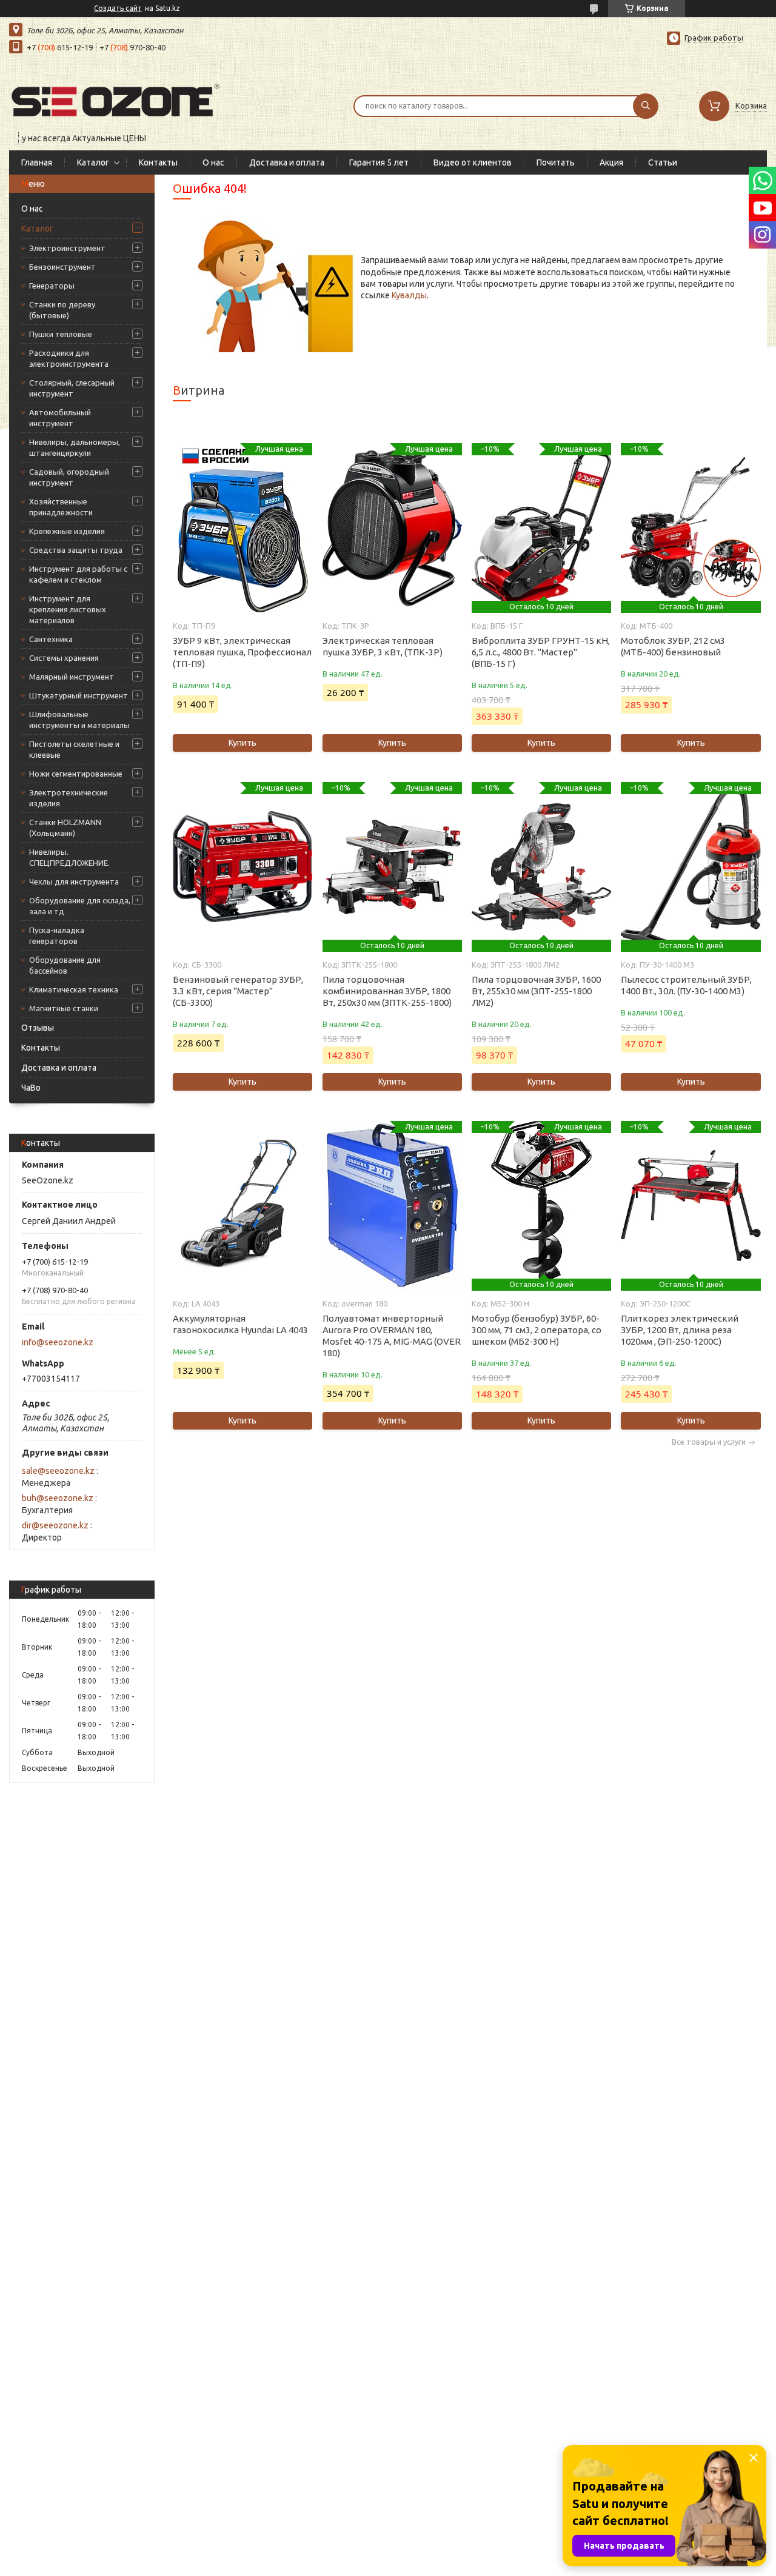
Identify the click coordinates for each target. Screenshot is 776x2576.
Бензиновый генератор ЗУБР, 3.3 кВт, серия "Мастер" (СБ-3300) (238, 991)
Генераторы (52, 286)
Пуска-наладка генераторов (57, 935)
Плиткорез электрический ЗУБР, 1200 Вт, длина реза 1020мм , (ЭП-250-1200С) (680, 1330)
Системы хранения (64, 658)
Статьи (663, 162)
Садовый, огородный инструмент (69, 477)
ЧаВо (31, 1088)
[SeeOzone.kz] (115, 98)
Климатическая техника (74, 989)
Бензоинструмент (62, 267)
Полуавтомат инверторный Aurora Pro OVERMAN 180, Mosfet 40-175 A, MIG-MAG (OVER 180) (392, 1336)
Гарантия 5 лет (379, 162)
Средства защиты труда (76, 550)
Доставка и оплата (287, 162)
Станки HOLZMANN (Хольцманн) (65, 828)
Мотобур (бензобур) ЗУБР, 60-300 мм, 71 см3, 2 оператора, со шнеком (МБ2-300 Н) (537, 1330)
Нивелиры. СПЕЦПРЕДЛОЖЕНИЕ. (69, 857)
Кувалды (409, 295)
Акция (611, 162)
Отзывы (38, 1028)
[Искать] (646, 106)
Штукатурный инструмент (79, 695)
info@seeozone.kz (58, 1342)
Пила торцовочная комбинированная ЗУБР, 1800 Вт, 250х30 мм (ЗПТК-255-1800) (387, 991)
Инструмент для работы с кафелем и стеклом (78, 574)
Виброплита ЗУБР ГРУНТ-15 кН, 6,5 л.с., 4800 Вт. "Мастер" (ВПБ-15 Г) (541, 652)
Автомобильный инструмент (60, 418)
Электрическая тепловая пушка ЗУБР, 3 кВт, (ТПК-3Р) (383, 646)
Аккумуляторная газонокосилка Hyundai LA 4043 (240, 1324)
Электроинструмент (67, 248)
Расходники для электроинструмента (69, 358)
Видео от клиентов (473, 162)
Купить (242, 743)
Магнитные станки (64, 1008)
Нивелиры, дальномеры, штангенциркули (75, 447)
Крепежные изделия (67, 531)
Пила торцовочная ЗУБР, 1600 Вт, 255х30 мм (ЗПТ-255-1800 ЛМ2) (536, 991)
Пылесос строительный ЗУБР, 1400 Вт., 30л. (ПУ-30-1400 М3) (686, 985)
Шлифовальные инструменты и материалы (79, 720)
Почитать (556, 162)
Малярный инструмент (72, 677)
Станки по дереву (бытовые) (62, 310)
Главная (37, 162)
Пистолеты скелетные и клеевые (74, 749)
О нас (213, 162)
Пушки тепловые (61, 334)
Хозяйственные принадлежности (61, 507)
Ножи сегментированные (76, 774)
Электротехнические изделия (69, 798)
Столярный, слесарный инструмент (72, 388)
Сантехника (51, 639)
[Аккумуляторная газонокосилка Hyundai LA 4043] (242, 1206)
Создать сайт (118, 8)
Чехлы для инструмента (74, 882)
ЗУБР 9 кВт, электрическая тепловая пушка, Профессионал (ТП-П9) (242, 652)
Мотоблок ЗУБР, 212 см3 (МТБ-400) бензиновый (673, 646)
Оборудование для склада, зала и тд (80, 906)
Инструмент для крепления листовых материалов (68, 609)
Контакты (158, 162)
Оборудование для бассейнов (65, 965)
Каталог (93, 162)
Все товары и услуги (709, 1442)
